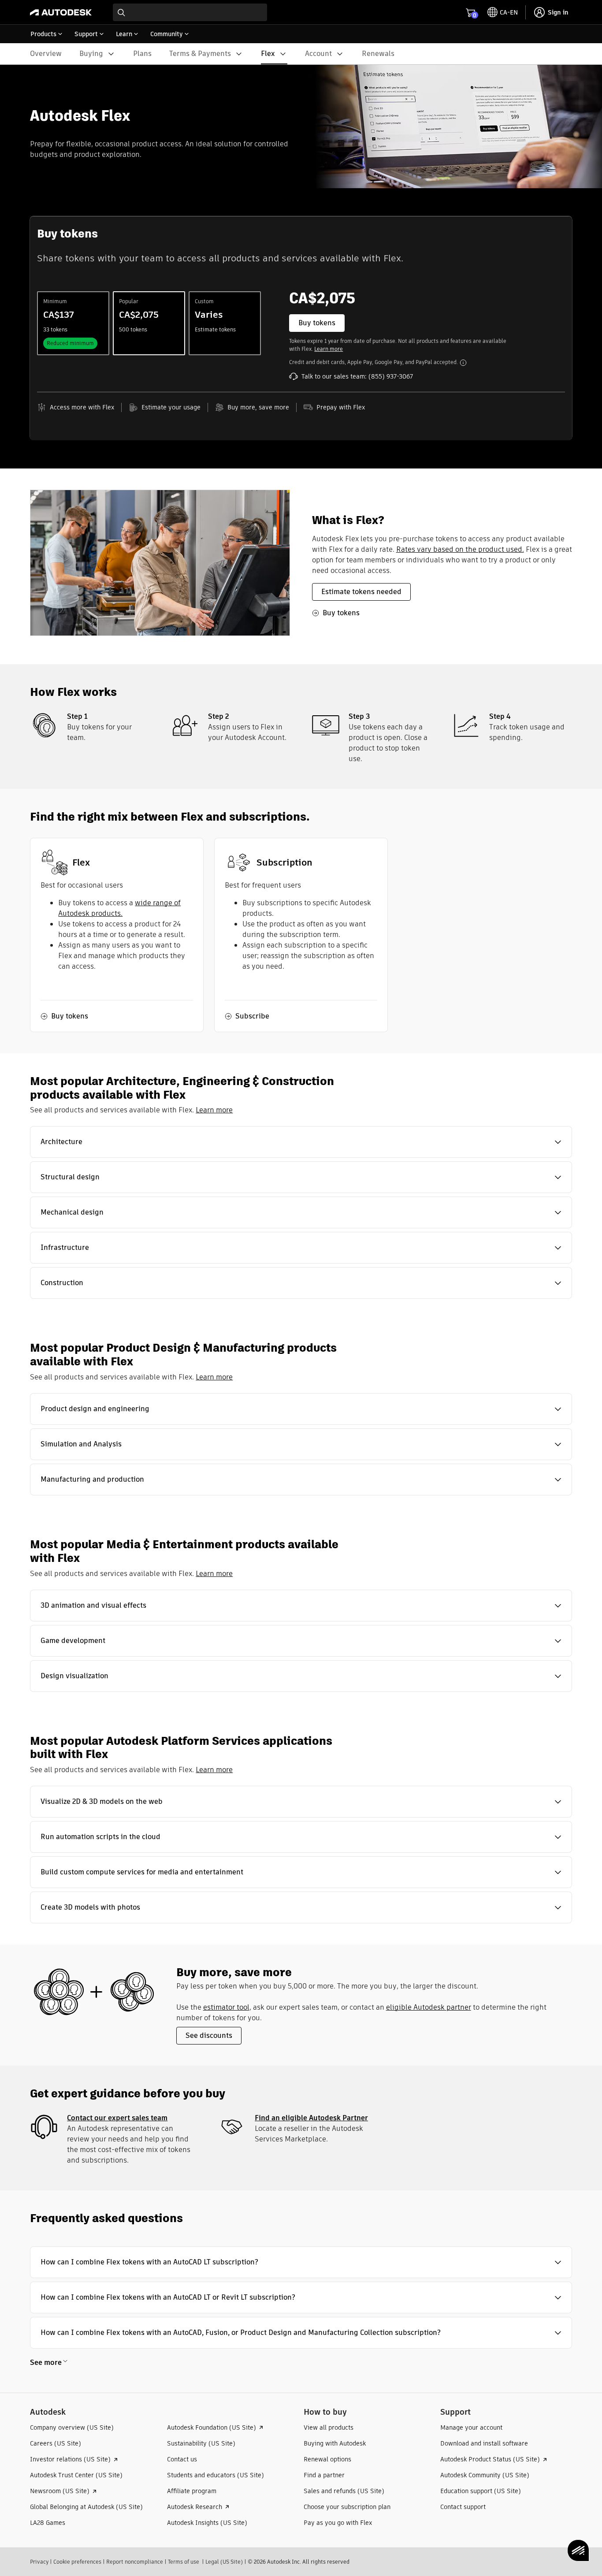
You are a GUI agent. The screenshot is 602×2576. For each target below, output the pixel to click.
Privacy (39, 2562)
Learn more (329, 349)
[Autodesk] (61, 12)
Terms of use (184, 2562)
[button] (301, 1142)
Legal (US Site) (224, 2562)
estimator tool (226, 2007)
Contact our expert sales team (117, 2118)
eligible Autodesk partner (429, 2007)
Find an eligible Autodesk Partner (311, 2118)
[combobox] (190, 12)
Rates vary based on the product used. (460, 549)
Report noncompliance (135, 2562)
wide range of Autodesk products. (119, 908)
